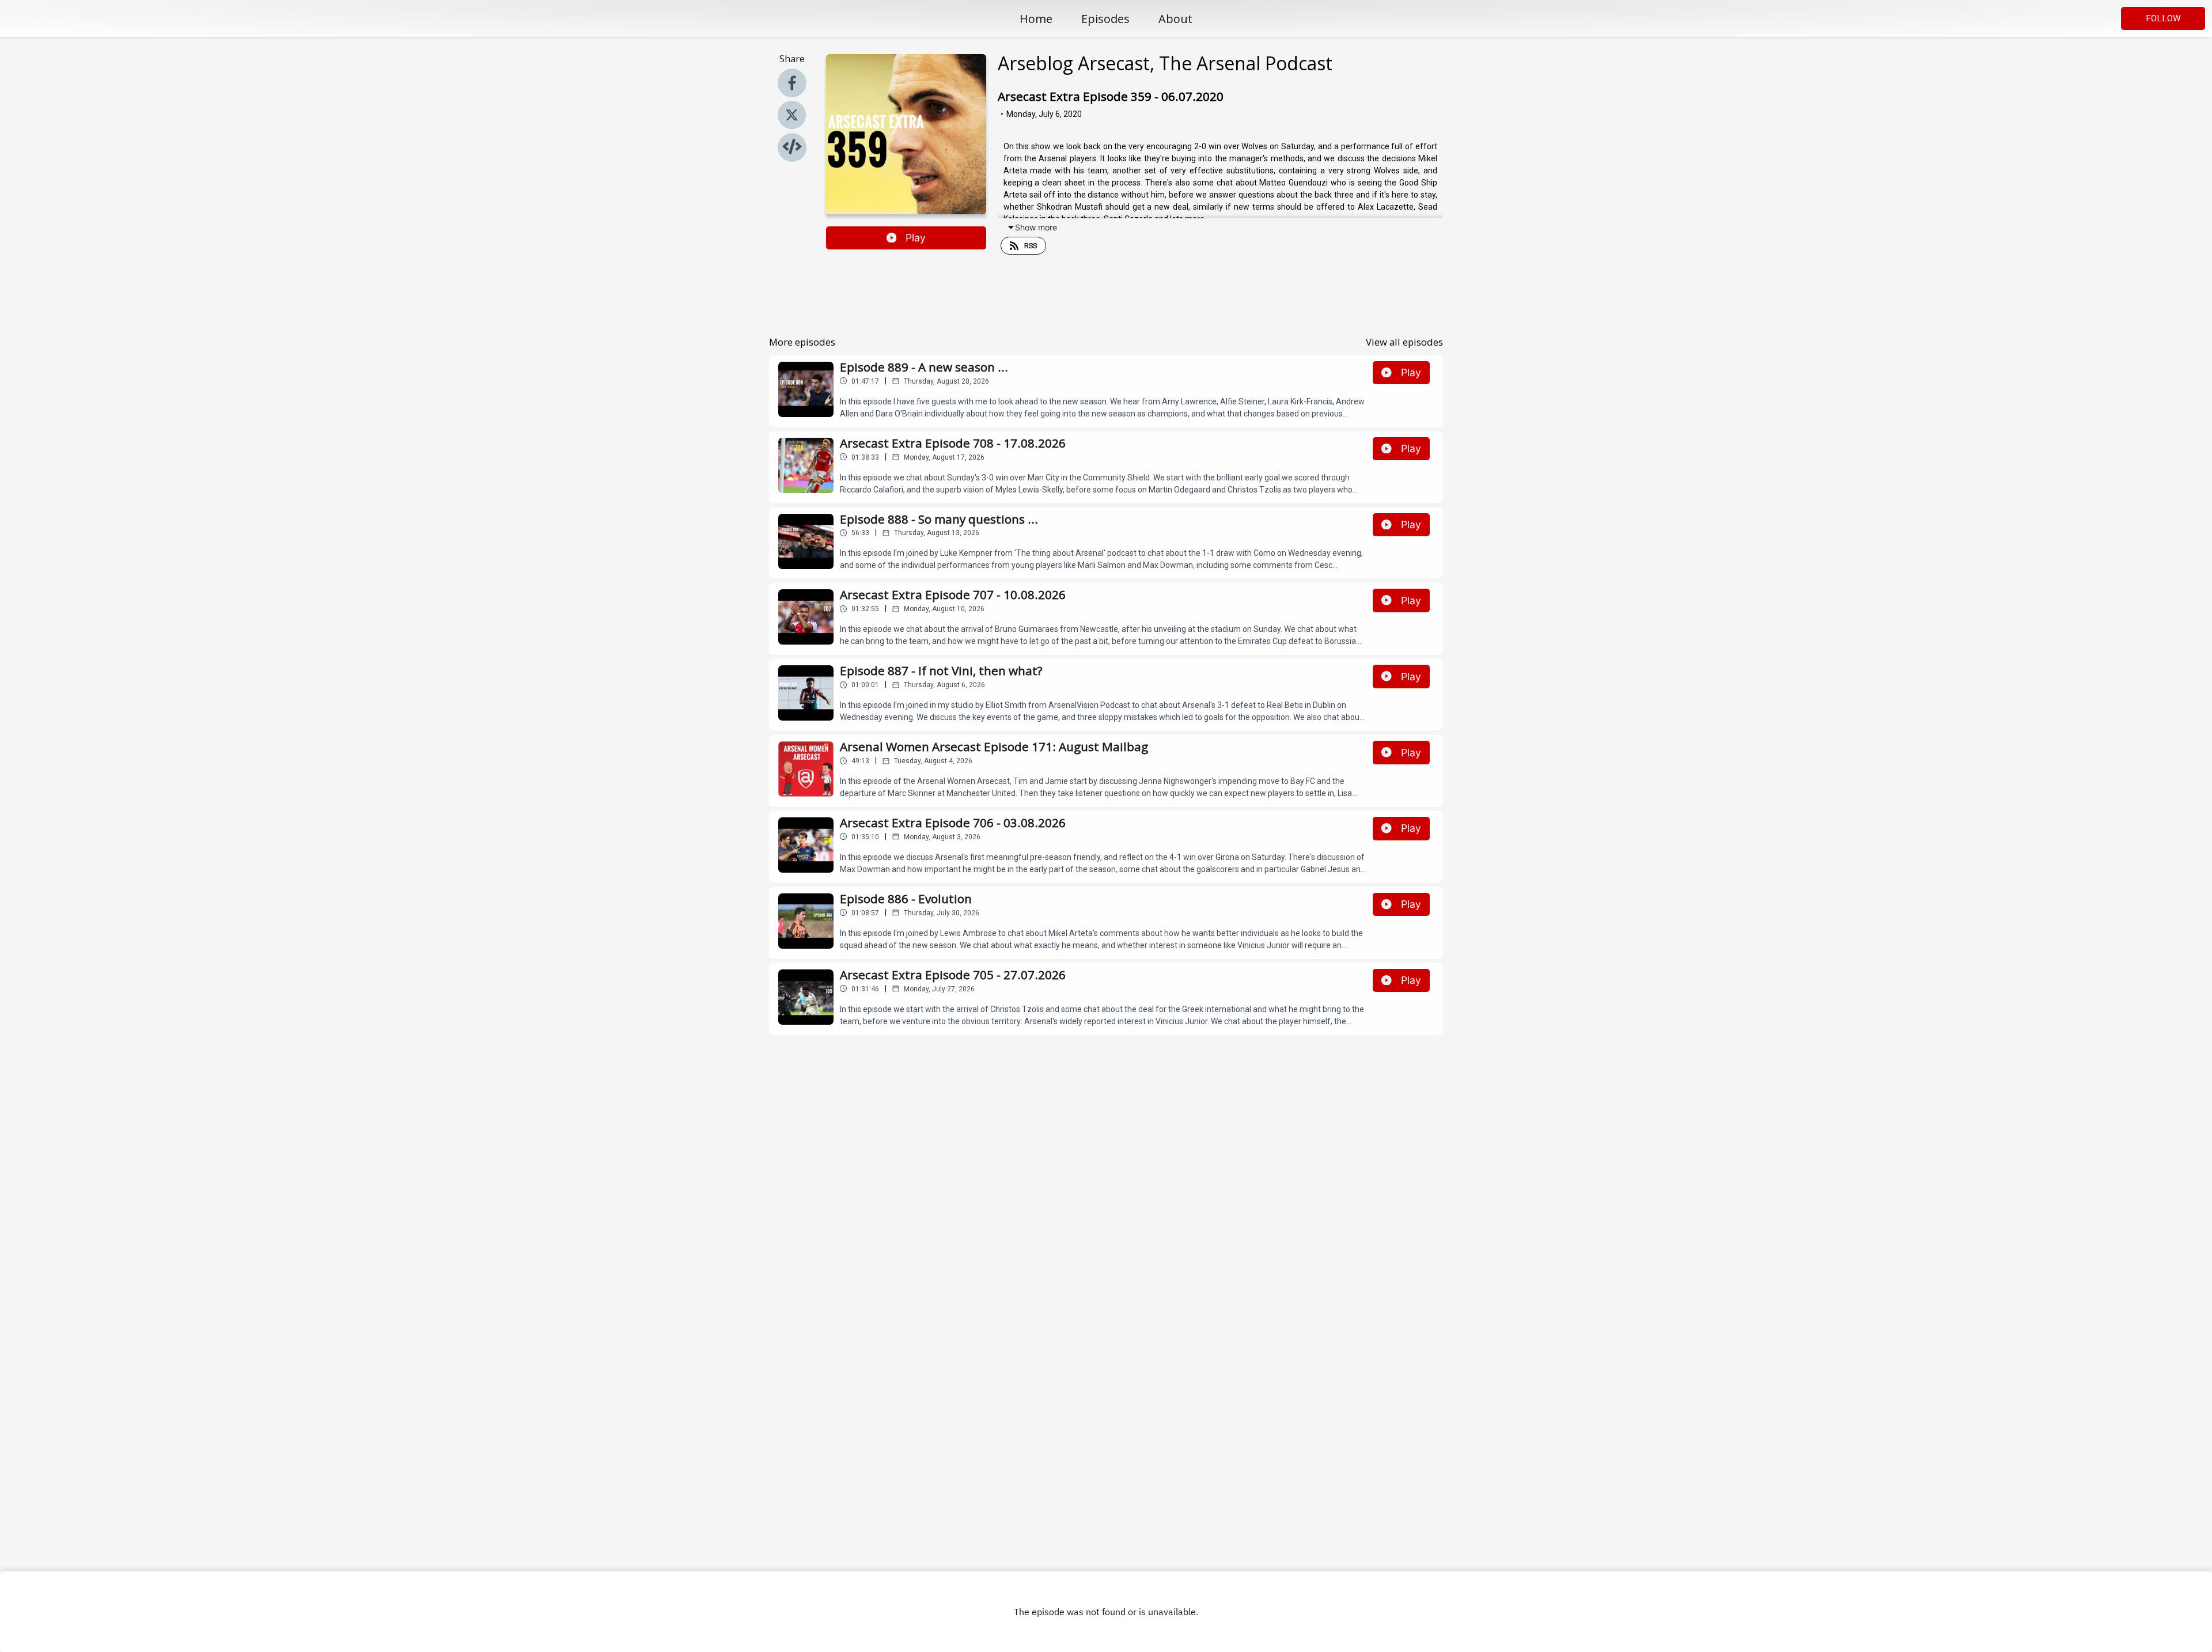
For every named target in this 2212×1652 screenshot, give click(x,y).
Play (916, 238)
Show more (1036, 227)
